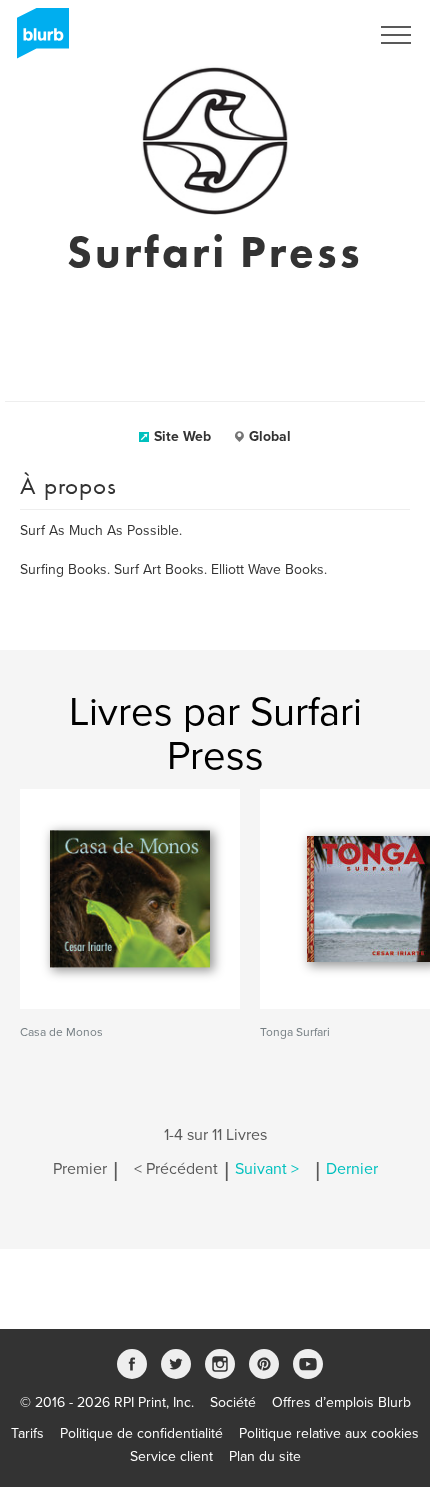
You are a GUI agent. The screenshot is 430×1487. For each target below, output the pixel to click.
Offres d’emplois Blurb (341, 1402)
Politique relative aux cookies (329, 1433)
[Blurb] (37, 40)
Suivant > (267, 1169)
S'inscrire (314, 35)
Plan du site (265, 1456)
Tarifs (27, 1433)
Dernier (352, 1169)
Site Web (182, 436)
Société (233, 1402)
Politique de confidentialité (141, 1433)
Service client (171, 1456)
